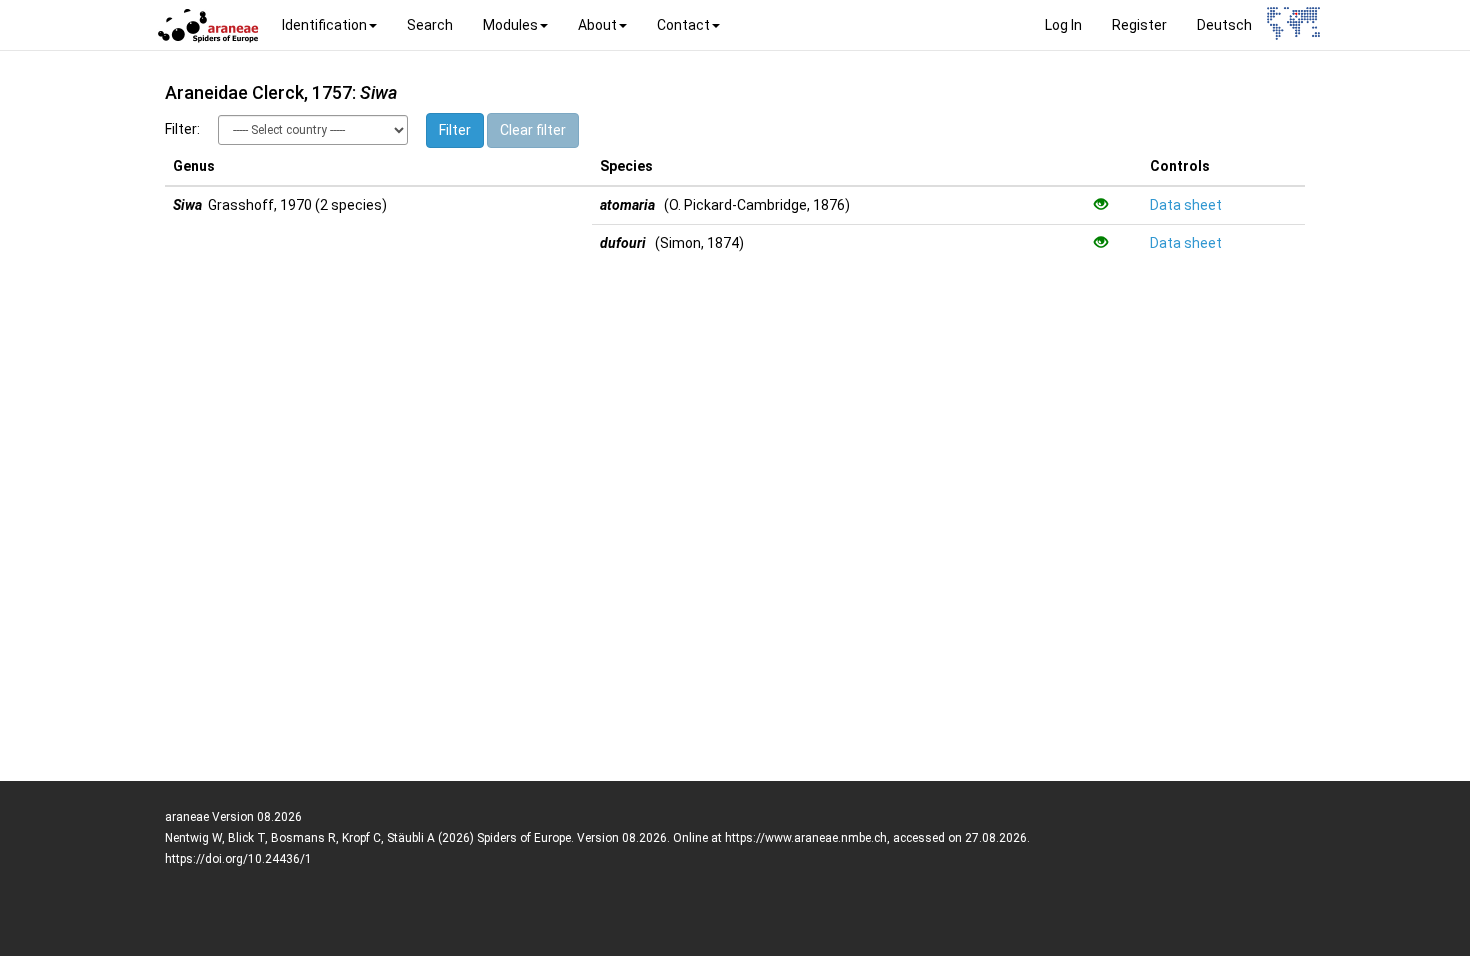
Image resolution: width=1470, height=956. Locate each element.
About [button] (597, 25)
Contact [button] (683, 25)
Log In (1063, 25)
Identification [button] (324, 25)
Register (1139, 25)
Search (430, 25)
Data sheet (1186, 205)
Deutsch (1224, 25)
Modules (510, 25)
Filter (455, 130)
